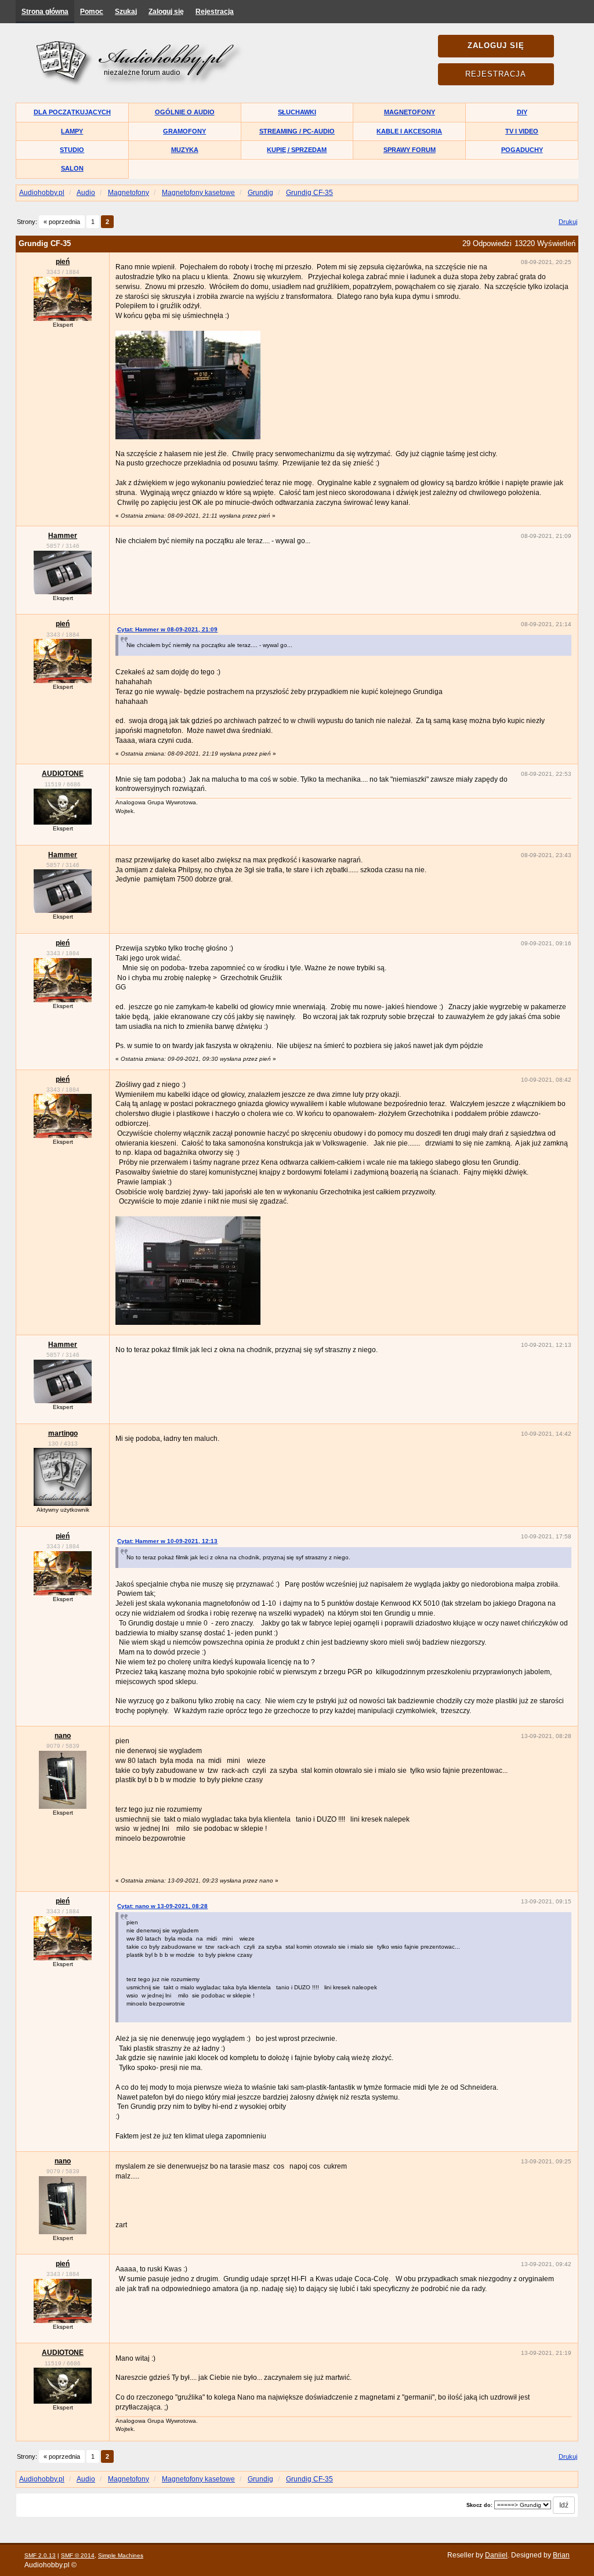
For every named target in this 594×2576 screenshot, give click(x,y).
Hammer (63, 536)
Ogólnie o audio (185, 112)
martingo (63, 1433)
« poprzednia (62, 222)
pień (63, 262)
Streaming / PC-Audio (297, 131)
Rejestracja (215, 12)
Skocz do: (479, 2505)
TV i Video (522, 131)
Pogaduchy (522, 150)
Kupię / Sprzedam (297, 150)
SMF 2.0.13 (40, 2555)
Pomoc (92, 12)
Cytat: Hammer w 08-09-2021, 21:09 (167, 629)
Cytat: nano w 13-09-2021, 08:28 (162, 1906)
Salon (72, 168)
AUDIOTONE (63, 774)
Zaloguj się (166, 12)
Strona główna (45, 12)
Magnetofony (410, 112)
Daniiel (496, 2555)
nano (63, 1736)
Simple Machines (121, 2555)
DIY (522, 112)
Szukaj (126, 12)
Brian (561, 2555)
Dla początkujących (72, 112)
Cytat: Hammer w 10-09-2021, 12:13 (167, 1541)
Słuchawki (297, 112)
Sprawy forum (410, 150)
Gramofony (184, 131)
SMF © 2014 (78, 2555)
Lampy (72, 131)
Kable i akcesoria (409, 131)
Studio (72, 150)
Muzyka (185, 150)
